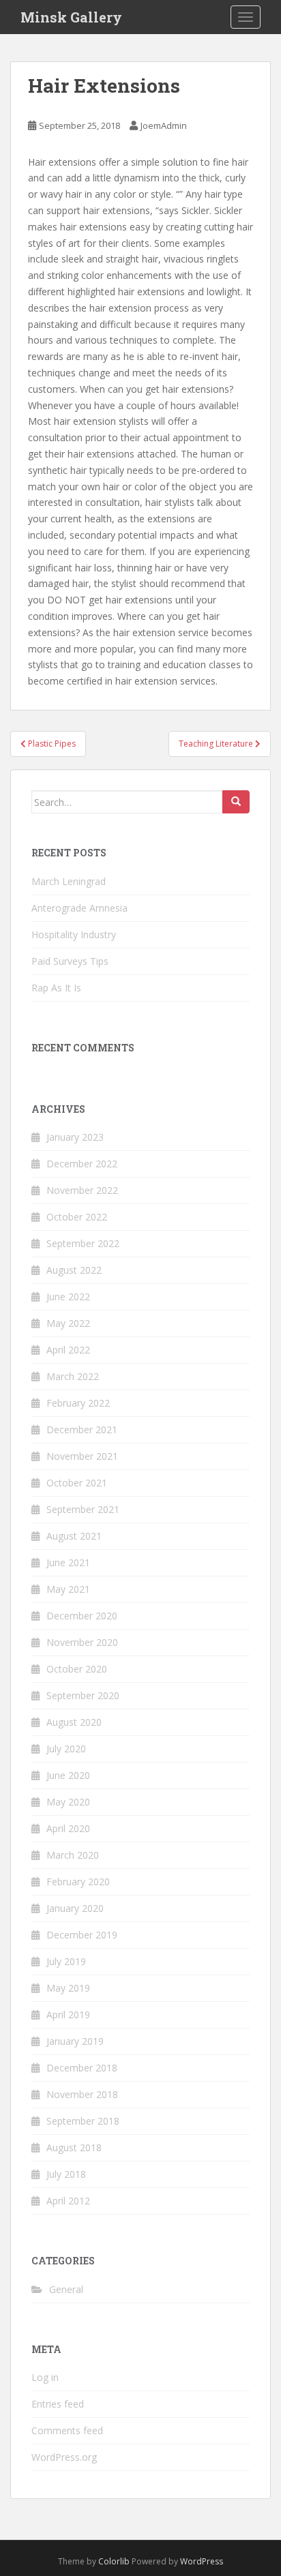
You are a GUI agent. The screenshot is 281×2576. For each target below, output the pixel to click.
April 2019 (68, 2015)
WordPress (202, 2561)
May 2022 (68, 1323)
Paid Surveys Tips (70, 961)
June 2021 (68, 1562)
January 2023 (75, 1137)
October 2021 (77, 1483)
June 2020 (68, 1775)
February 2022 (78, 1403)
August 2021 (74, 1536)
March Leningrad (69, 881)
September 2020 (83, 1695)
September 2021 (83, 1509)
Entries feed (58, 2404)
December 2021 (82, 1429)
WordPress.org (64, 2457)
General (66, 2289)
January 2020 (75, 1908)
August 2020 (74, 1722)
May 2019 (68, 1988)
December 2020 (82, 1616)
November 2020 (82, 1642)
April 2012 (68, 2201)
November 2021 (82, 1456)
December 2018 (82, 2068)
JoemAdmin (164, 125)
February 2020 (78, 1882)
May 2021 (68, 1589)
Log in (45, 2377)
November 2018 (82, 2094)
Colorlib (114, 2561)
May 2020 (68, 1802)
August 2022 (74, 1270)
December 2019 (82, 1935)
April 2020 (68, 1828)
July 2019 (66, 1961)
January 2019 (75, 2041)
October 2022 (77, 1217)
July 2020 (66, 1749)
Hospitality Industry (74, 934)
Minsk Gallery (71, 17)
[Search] (236, 802)
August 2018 (74, 2147)
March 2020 (73, 1855)
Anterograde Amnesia (79, 908)
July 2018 (66, 2174)
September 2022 (83, 1243)
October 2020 (77, 1669)
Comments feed (67, 2430)
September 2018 (83, 2121)
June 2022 (68, 1297)
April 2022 (68, 1350)
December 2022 (82, 1164)
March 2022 (73, 1376)
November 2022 (82, 1190)
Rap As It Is (56, 988)
